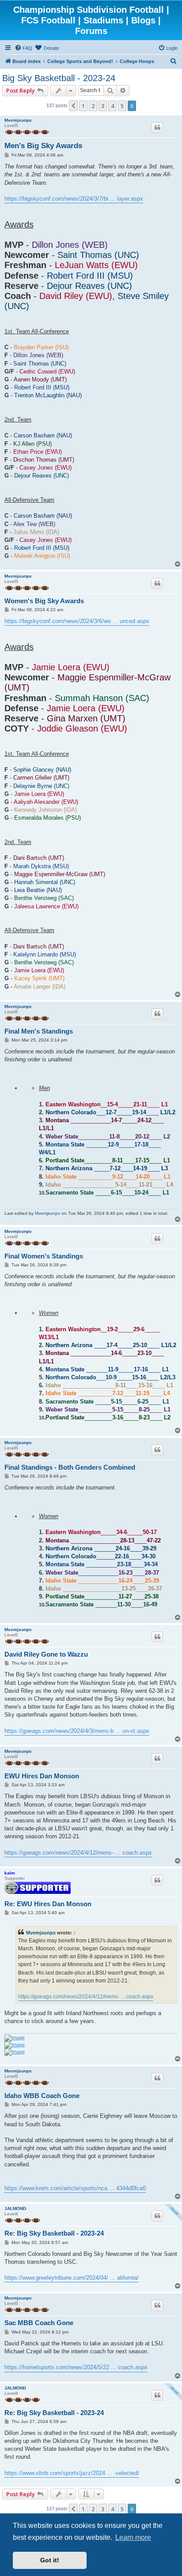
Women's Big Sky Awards (44, 601)
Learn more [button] (133, 2537)
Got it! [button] (50, 2560)
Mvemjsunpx (18, 120)
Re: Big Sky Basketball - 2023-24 (54, 2233)
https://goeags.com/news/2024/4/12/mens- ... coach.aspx (78, 1853)
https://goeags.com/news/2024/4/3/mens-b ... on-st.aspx (77, 1731)
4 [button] (112, 106)
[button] (73, 106)
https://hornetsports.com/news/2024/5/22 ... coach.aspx (76, 2367)
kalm (10, 1873)
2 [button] (93, 106)
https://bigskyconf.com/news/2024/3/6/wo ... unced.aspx (77, 621)
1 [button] (83, 106)
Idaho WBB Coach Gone (42, 2096)
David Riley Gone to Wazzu (46, 1654)
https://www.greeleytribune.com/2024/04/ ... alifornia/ (72, 2278)
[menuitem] (23, 48)
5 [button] (122, 106)
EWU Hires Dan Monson (42, 1776)
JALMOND (15, 2208)
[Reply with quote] (157, 127)
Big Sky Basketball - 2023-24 (59, 78)
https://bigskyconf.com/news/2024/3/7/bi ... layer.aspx (74, 199)
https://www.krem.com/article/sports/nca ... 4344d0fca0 (75, 2188)
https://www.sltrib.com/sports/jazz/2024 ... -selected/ (72, 2473)
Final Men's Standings (39, 1031)
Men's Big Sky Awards (43, 146)
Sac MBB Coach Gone (39, 2323)
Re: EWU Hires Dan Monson (48, 1904)
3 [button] (103, 106)
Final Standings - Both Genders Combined (70, 1467)
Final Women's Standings (44, 1256)
